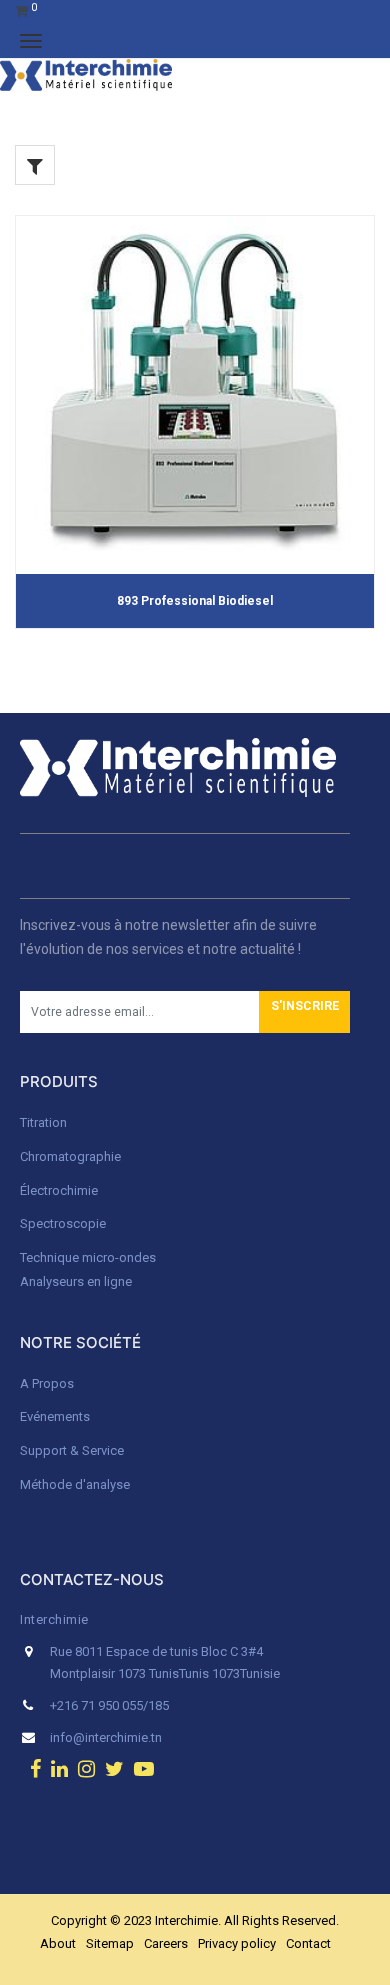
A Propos (48, 1383)
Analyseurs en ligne (76, 1281)
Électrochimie (59, 1190)
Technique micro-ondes (88, 1257)
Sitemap (110, 1943)
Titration (43, 1122)
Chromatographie (70, 1156)
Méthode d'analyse (75, 1484)
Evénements (55, 1416)
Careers (166, 1943)
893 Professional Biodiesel (195, 601)
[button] (304, 1012)
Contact (308, 1943)
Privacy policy (237, 1943)
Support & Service (72, 1450)
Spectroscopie (63, 1223)
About (58, 1943)
